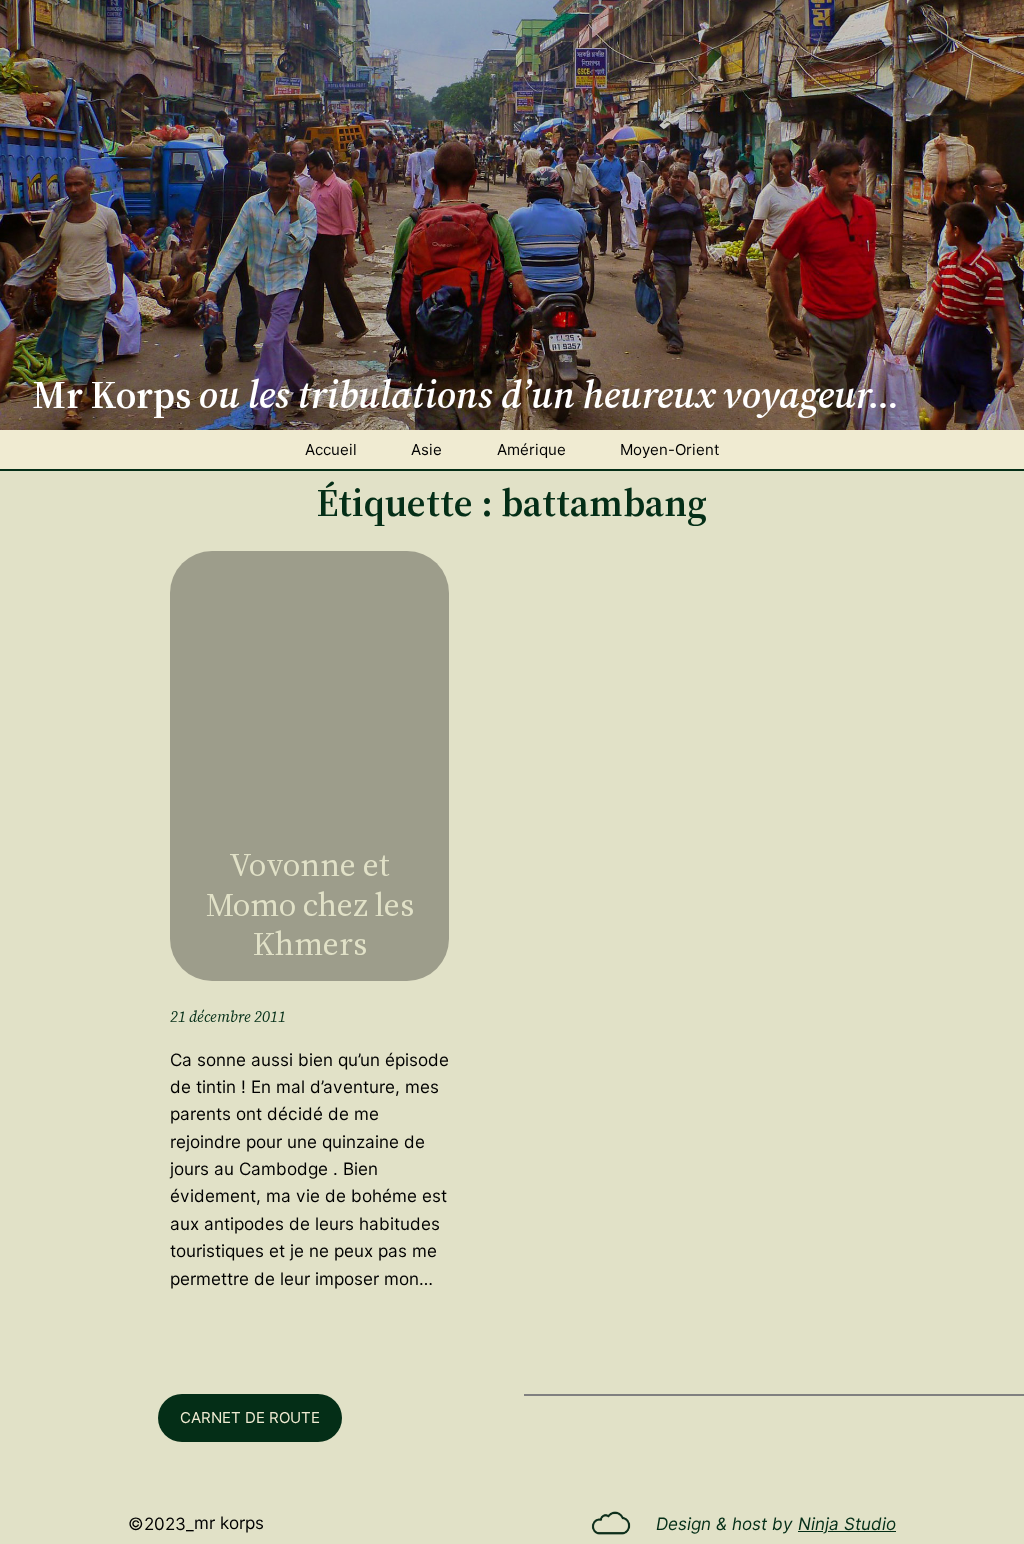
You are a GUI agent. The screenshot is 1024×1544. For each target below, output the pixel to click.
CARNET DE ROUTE (250, 1417)
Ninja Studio (847, 1523)
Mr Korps (229, 1522)
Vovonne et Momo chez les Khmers (310, 904)
